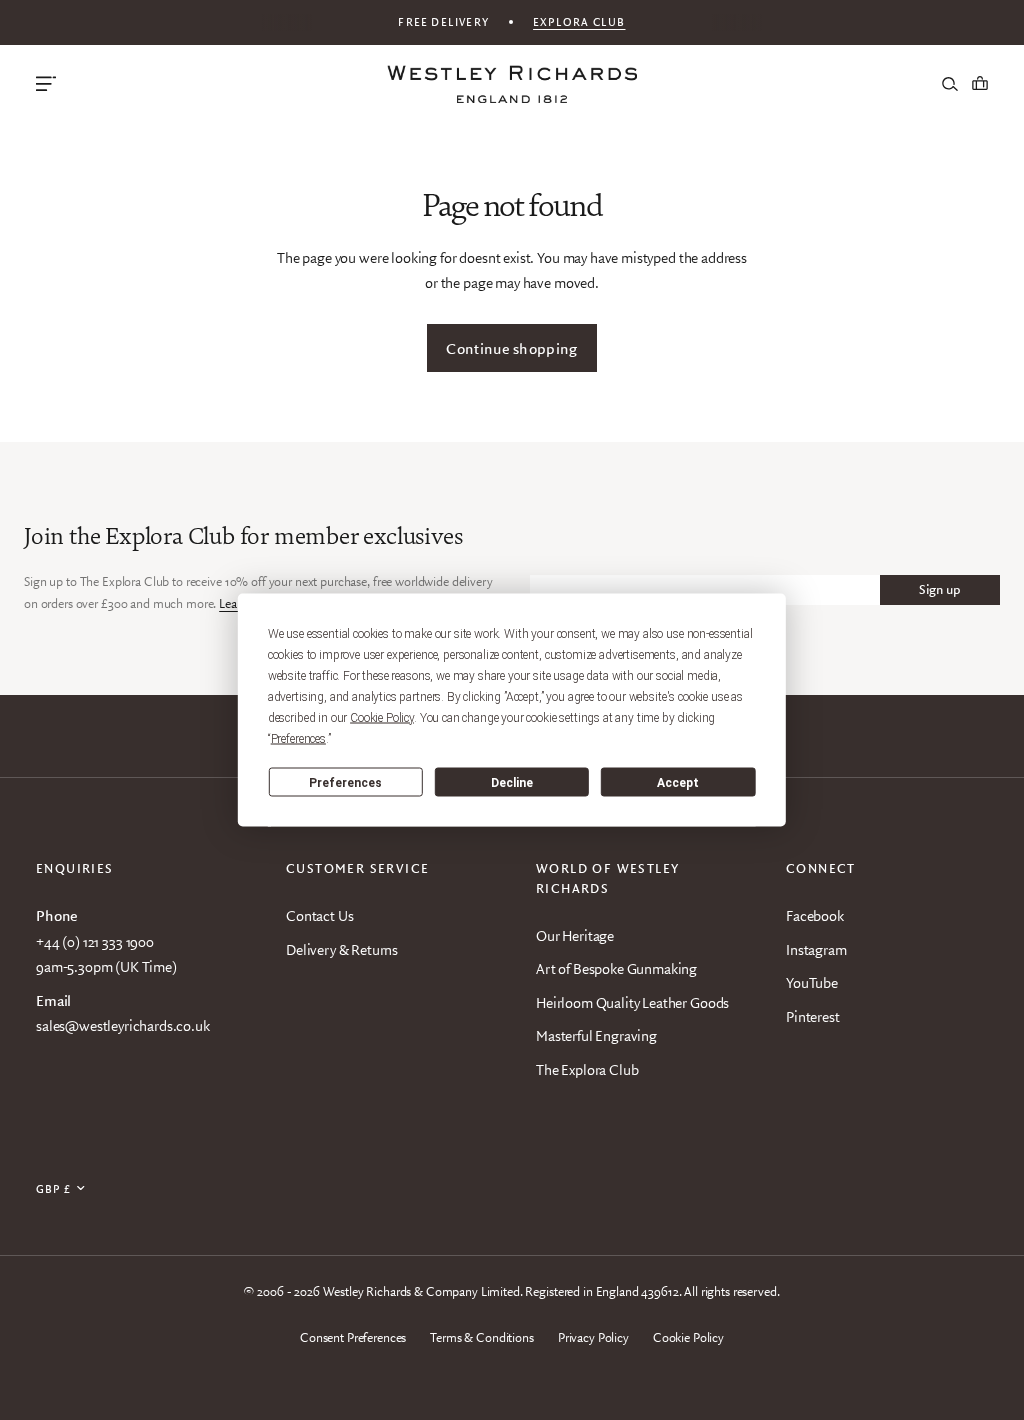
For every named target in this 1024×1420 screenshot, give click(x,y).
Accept (678, 782)
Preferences (345, 782)
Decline (512, 782)
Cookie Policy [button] (382, 718)
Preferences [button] (298, 739)
